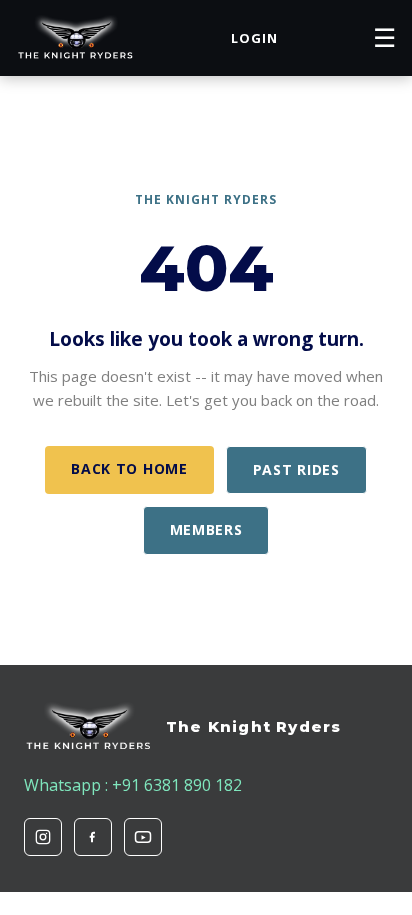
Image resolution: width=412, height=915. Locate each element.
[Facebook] (93, 837)
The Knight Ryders (253, 726)
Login (254, 38)
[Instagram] (43, 837)
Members (206, 529)
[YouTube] (143, 837)
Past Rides (296, 469)
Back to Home (129, 468)
